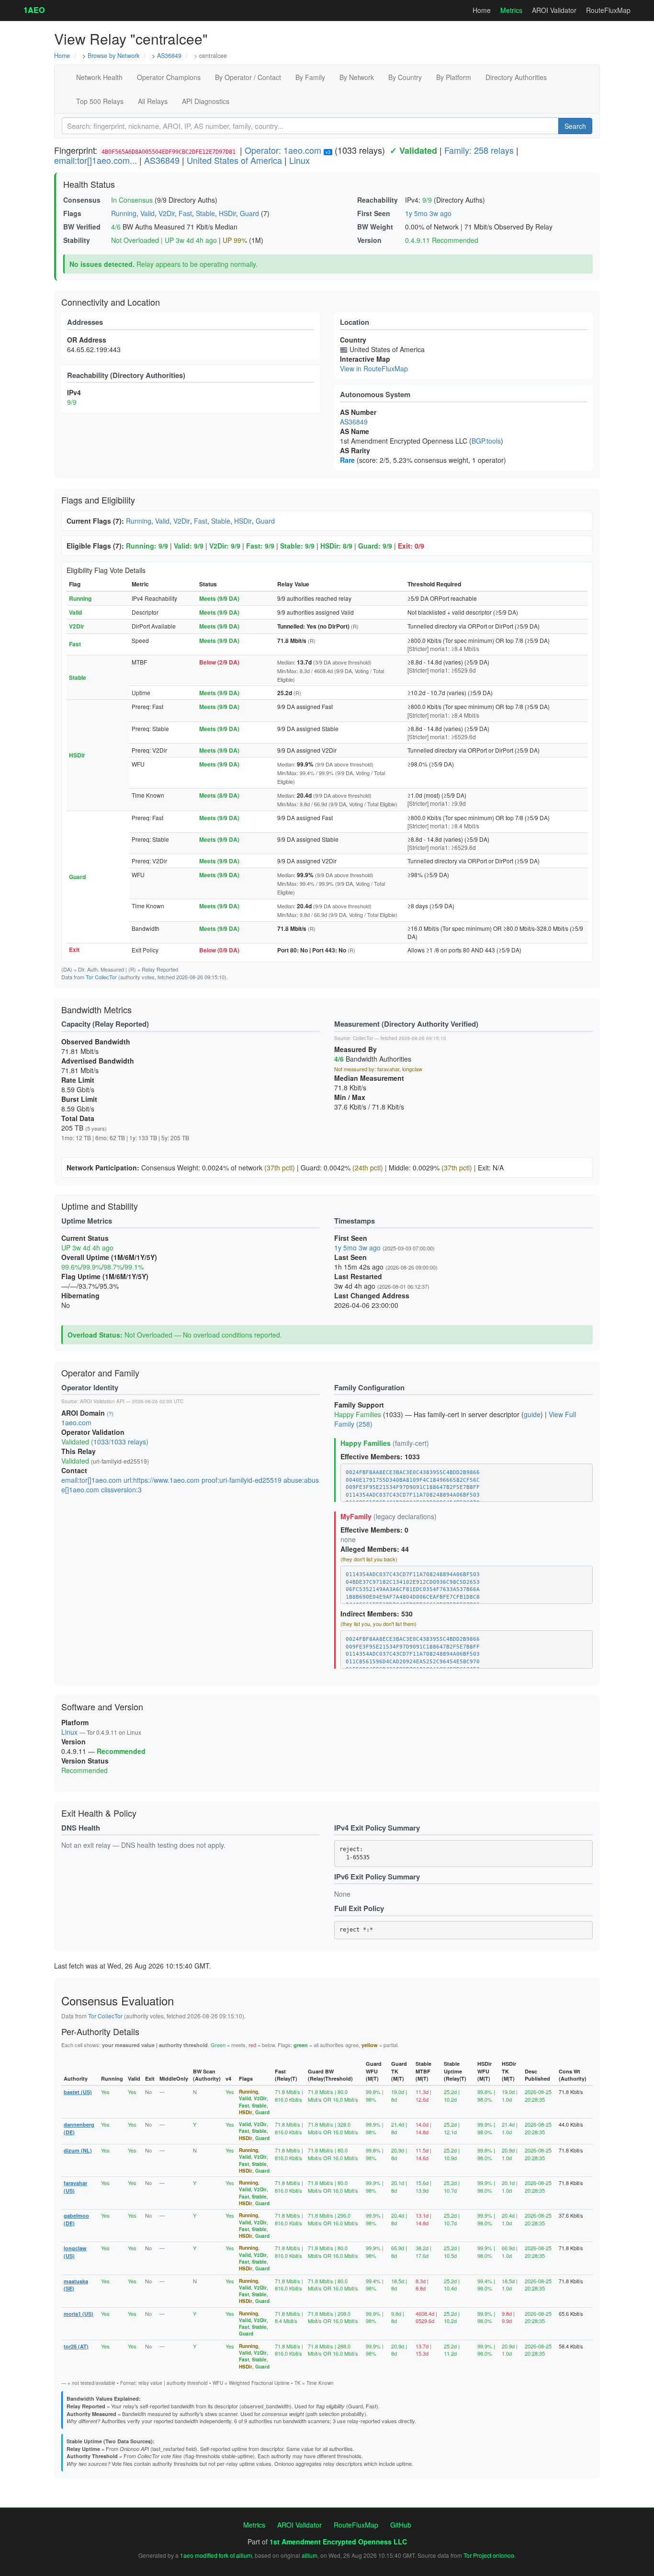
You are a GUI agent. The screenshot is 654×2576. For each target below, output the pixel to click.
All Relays (153, 101)
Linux (299, 160)
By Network (357, 77)
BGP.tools (486, 441)
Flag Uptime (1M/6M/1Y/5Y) (105, 1276)
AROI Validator (554, 10)
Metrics (511, 10)
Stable (205, 213)
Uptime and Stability (100, 1206)
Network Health (99, 77)
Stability (77, 240)
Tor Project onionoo (489, 2555)
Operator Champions (169, 77)
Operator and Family (100, 1373)
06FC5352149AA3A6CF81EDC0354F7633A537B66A (413, 1589)
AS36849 (169, 56)
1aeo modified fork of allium (216, 2555)
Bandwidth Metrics (96, 1009)
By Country (405, 77)
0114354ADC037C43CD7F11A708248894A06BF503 (413, 1495)
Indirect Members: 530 (377, 1614)
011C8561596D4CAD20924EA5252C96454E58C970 (413, 1662)
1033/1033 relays (120, 1442)
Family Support (359, 1405)
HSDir (227, 213)
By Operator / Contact (248, 77)
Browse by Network (113, 56)
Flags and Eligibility (98, 500)
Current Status (85, 1238)
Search (575, 126)
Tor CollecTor (101, 977)
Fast (185, 213)
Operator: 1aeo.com (283, 150)
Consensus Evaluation (118, 2000)
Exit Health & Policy (99, 1813)
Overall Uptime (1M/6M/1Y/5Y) (109, 1257)
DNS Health (81, 1828)
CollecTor (363, 1038)
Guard (249, 213)
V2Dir (167, 213)
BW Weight (375, 227)
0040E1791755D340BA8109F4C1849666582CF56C (413, 1480)
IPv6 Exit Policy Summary (377, 1877)
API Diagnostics (206, 101)
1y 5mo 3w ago (428, 213)
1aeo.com (76, 1422)
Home (482, 10)
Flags (72, 213)
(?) (110, 1413)
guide (532, 1414)
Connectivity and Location (111, 302)
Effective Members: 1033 (380, 1456)
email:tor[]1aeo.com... (96, 160)
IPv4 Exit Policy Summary (377, 1828)
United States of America (234, 160)
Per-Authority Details (100, 2031)
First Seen (374, 213)
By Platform (454, 77)
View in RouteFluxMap (374, 368)
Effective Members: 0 (374, 1530)
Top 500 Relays (100, 101)
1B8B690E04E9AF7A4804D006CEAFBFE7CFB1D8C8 (413, 1597)
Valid (147, 213)
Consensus (82, 200)
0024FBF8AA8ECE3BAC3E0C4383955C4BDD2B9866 (413, 1472)
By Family (310, 77)
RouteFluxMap (608, 10)
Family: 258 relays (479, 150)
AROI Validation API (102, 1401)
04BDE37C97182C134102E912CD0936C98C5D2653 (413, 1582)
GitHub (401, 2525)
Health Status (89, 184)
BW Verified (82, 227)
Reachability (378, 200)
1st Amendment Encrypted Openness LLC (338, 2542)
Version (369, 240)
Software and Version (102, 1706)
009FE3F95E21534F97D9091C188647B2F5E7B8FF (413, 1487)
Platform (75, 1722)
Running (124, 213)
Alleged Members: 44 (375, 1549)
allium (310, 2555)
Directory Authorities (516, 77)
